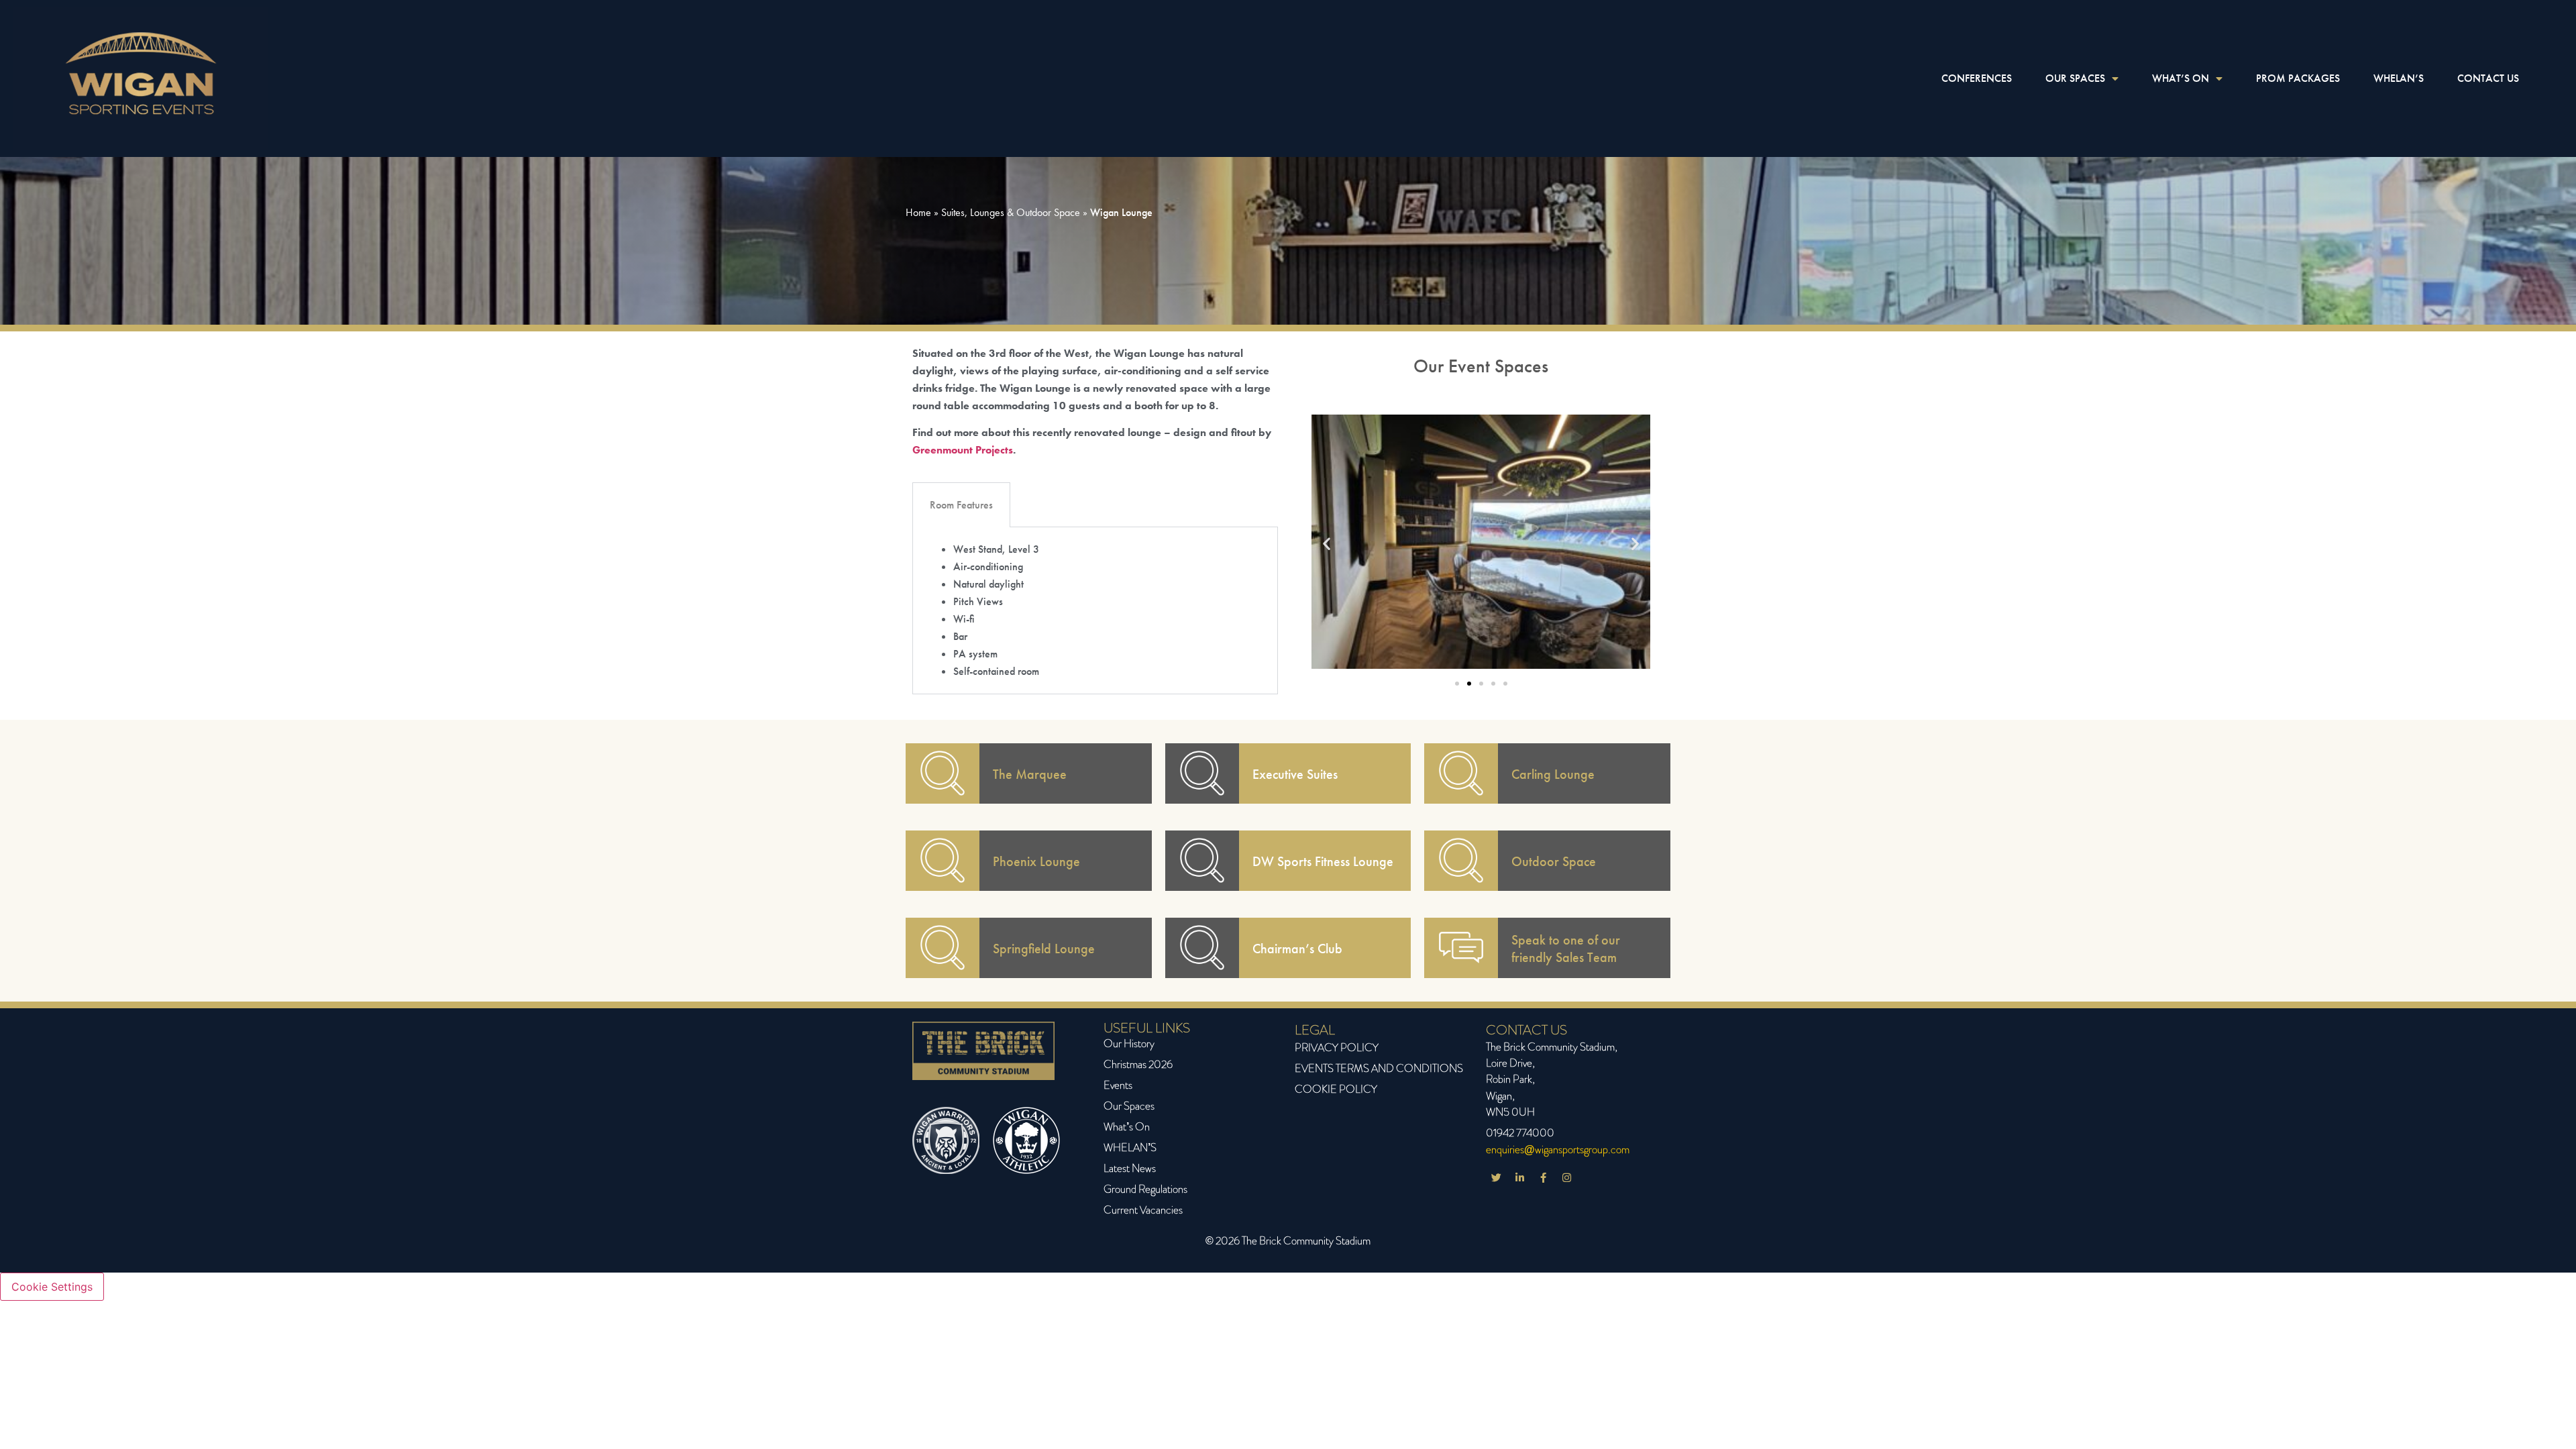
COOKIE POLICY (1336, 1089)
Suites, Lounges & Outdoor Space (1011, 212)
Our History (1129, 1043)
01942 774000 (1520, 1133)
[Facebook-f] (1543, 1177)
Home (918, 212)
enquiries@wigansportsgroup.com (1558, 1149)
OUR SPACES (2075, 78)
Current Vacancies (1143, 1210)
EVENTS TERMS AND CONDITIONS (1379, 1068)
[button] (1327, 544)
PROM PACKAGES (2298, 78)
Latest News (1130, 1168)
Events (1118, 1085)
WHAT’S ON (2181, 78)
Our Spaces (1129, 1106)
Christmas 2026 (1138, 1064)
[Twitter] (1496, 1177)
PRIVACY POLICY (1337, 1048)
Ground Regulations (1145, 1189)
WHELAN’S (2399, 78)
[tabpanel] (1095, 611)
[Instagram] (1566, 1177)
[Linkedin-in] (1519, 1177)
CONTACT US (2488, 78)
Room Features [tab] (961, 505)
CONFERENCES (1977, 78)
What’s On (1127, 1127)
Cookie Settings (52, 1287)
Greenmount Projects (963, 450)
